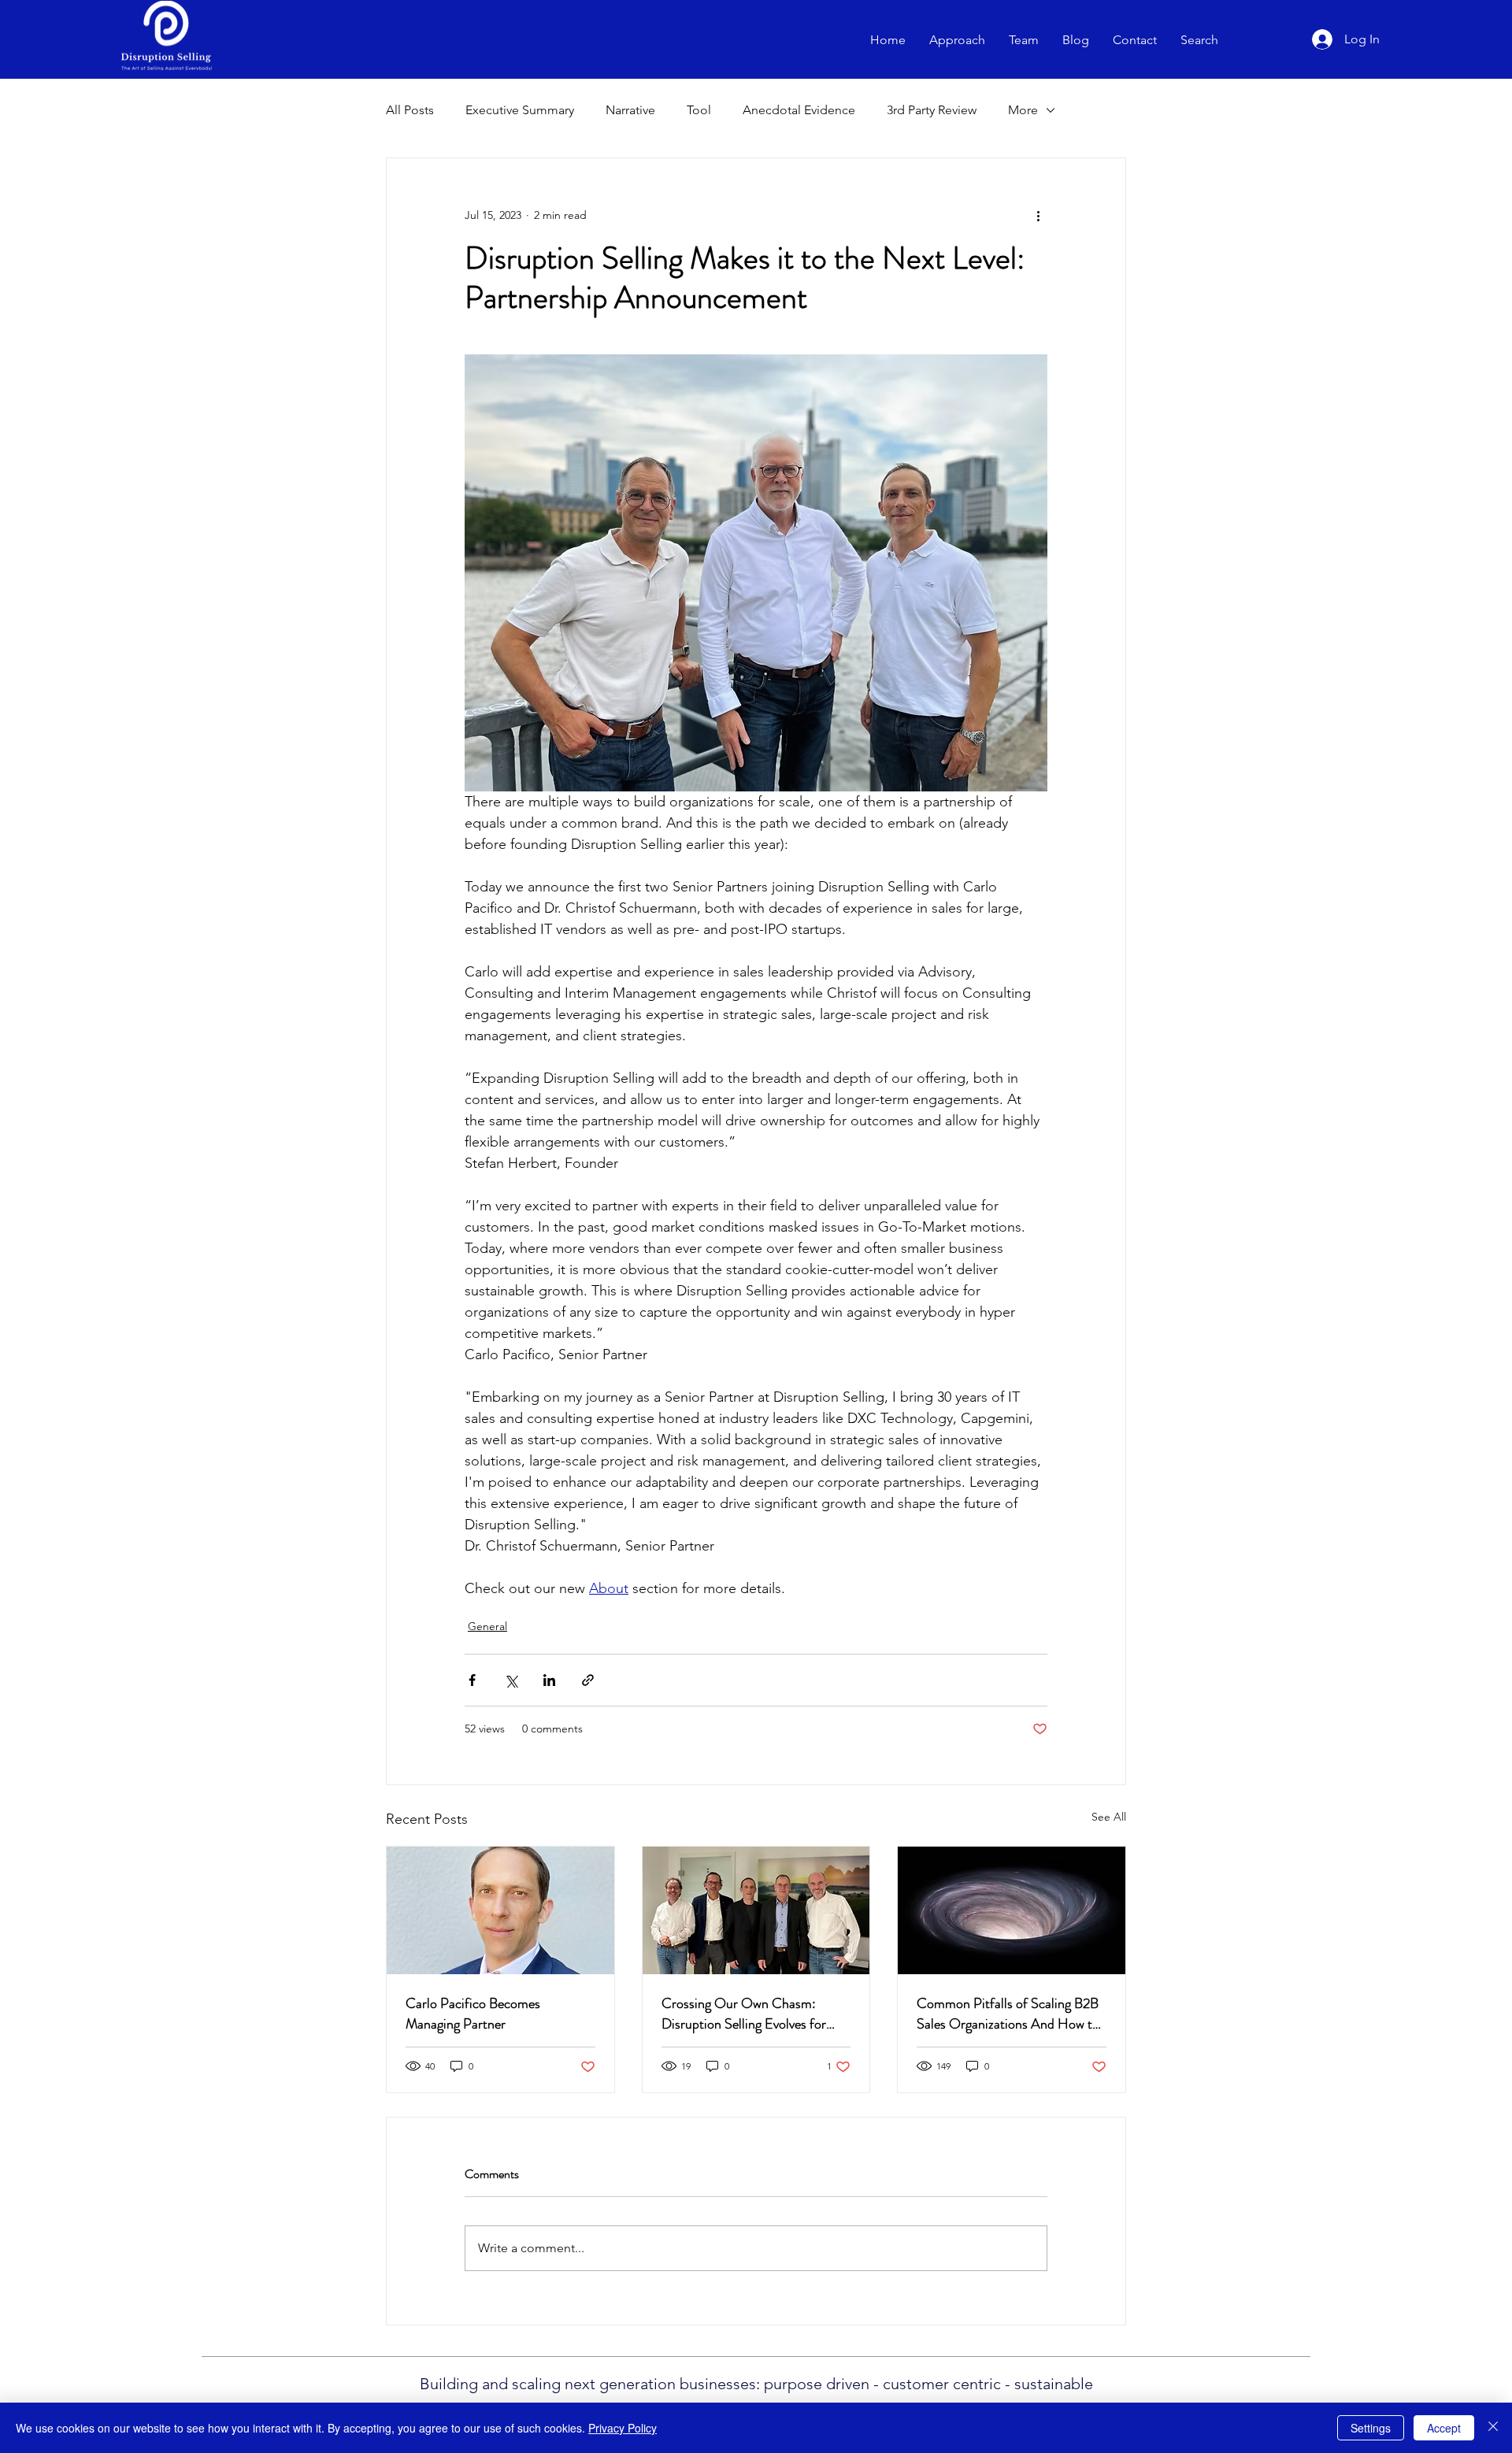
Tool (699, 110)
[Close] (1493, 2428)
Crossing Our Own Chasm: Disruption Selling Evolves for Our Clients (744, 2014)
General (487, 1626)
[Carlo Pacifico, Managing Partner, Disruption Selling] (500, 1910)
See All (1109, 1817)
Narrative (630, 110)
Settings (1371, 2428)
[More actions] (1038, 215)
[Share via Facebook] (472, 1680)
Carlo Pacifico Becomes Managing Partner (473, 2014)
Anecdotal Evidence (799, 110)
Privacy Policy (623, 2428)
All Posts (410, 110)
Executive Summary (520, 110)
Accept (1444, 2428)
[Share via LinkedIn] (549, 1680)
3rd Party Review (932, 110)
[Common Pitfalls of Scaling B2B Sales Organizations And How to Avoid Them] (1012, 1910)
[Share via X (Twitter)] (511, 1680)
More (1023, 110)
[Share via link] (588, 1680)
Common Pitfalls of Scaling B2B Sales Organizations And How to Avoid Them (1008, 2014)
